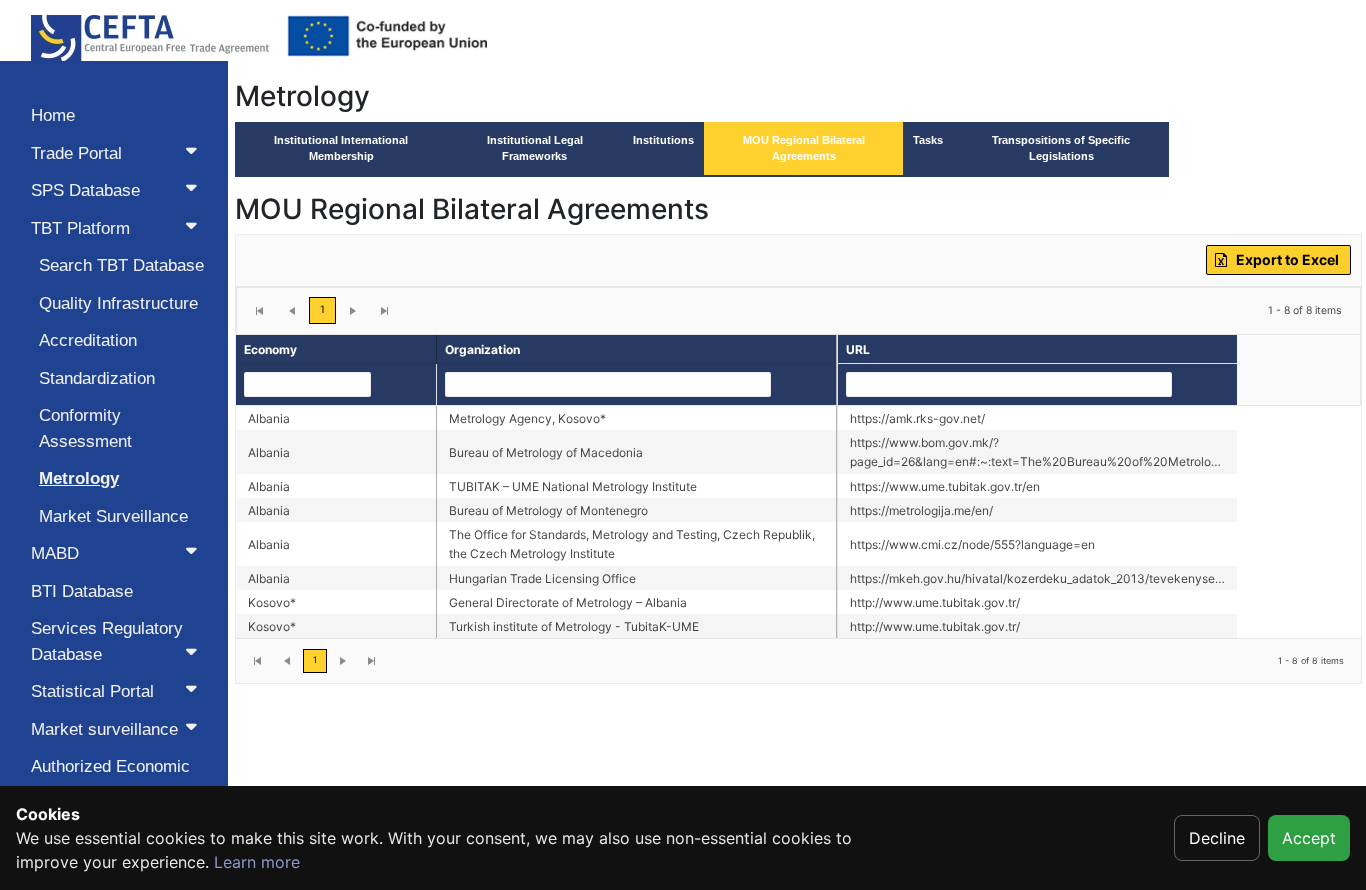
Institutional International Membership (341, 148)
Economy (270, 349)
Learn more (257, 862)
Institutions (663, 140)
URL (858, 349)
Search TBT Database (121, 265)
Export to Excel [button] (1287, 259)
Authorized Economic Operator (110, 779)
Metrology (79, 478)
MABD (55, 553)
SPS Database (85, 190)
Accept (1309, 838)
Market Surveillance (113, 516)
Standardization (97, 378)
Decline (1217, 838)
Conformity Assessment (85, 428)
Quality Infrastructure (118, 303)
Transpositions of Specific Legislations (1061, 148)
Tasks (928, 140)
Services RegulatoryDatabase (107, 641)
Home (53, 115)
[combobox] (307, 384)
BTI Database (82, 591)
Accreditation (88, 340)
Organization (482, 349)
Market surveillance (104, 729)
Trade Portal (76, 153)
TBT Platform (80, 228)
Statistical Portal (92, 691)
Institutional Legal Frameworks (535, 148)
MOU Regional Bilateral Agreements (804, 148)
